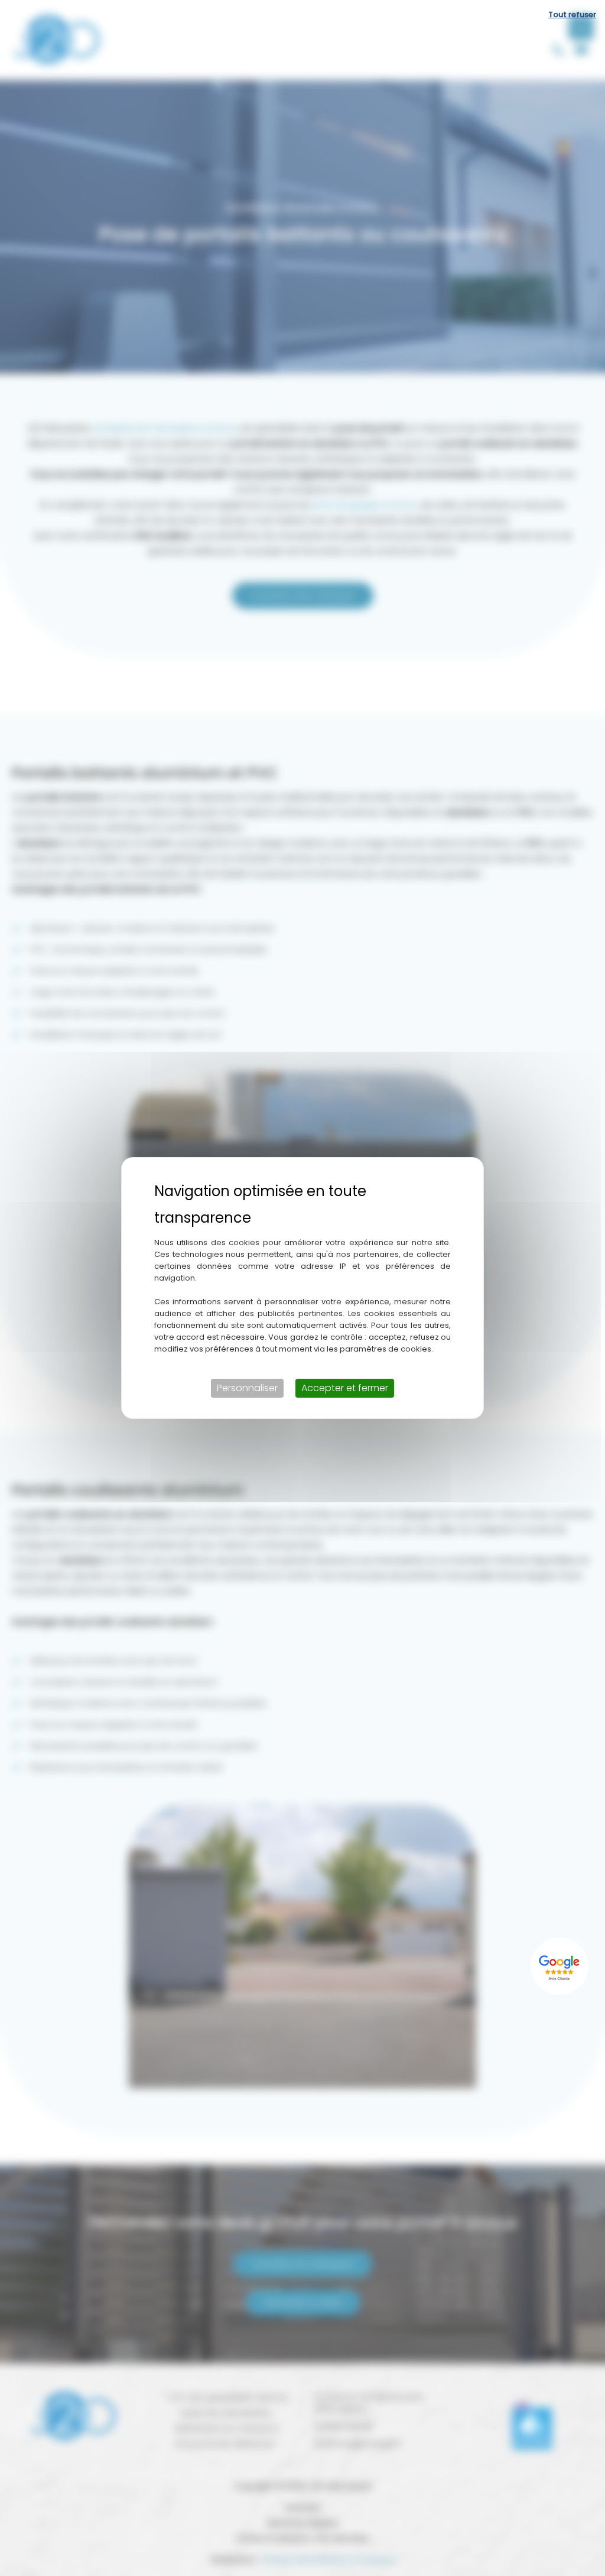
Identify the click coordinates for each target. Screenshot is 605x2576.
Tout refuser (572, 14)
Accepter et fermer (345, 1388)
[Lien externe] (561, 1966)
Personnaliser (247, 1388)
